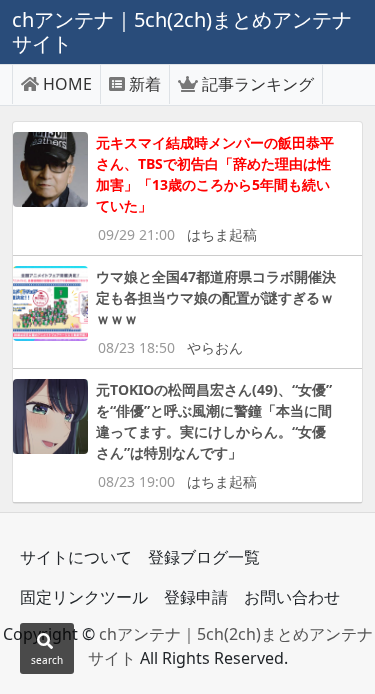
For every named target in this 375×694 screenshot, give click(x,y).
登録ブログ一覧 (204, 557)
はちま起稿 (222, 234)
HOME (67, 84)
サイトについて (76, 557)
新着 (145, 84)
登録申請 (196, 597)
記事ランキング (258, 84)
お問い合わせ (292, 597)
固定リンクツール (84, 597)
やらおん (215, 347)
